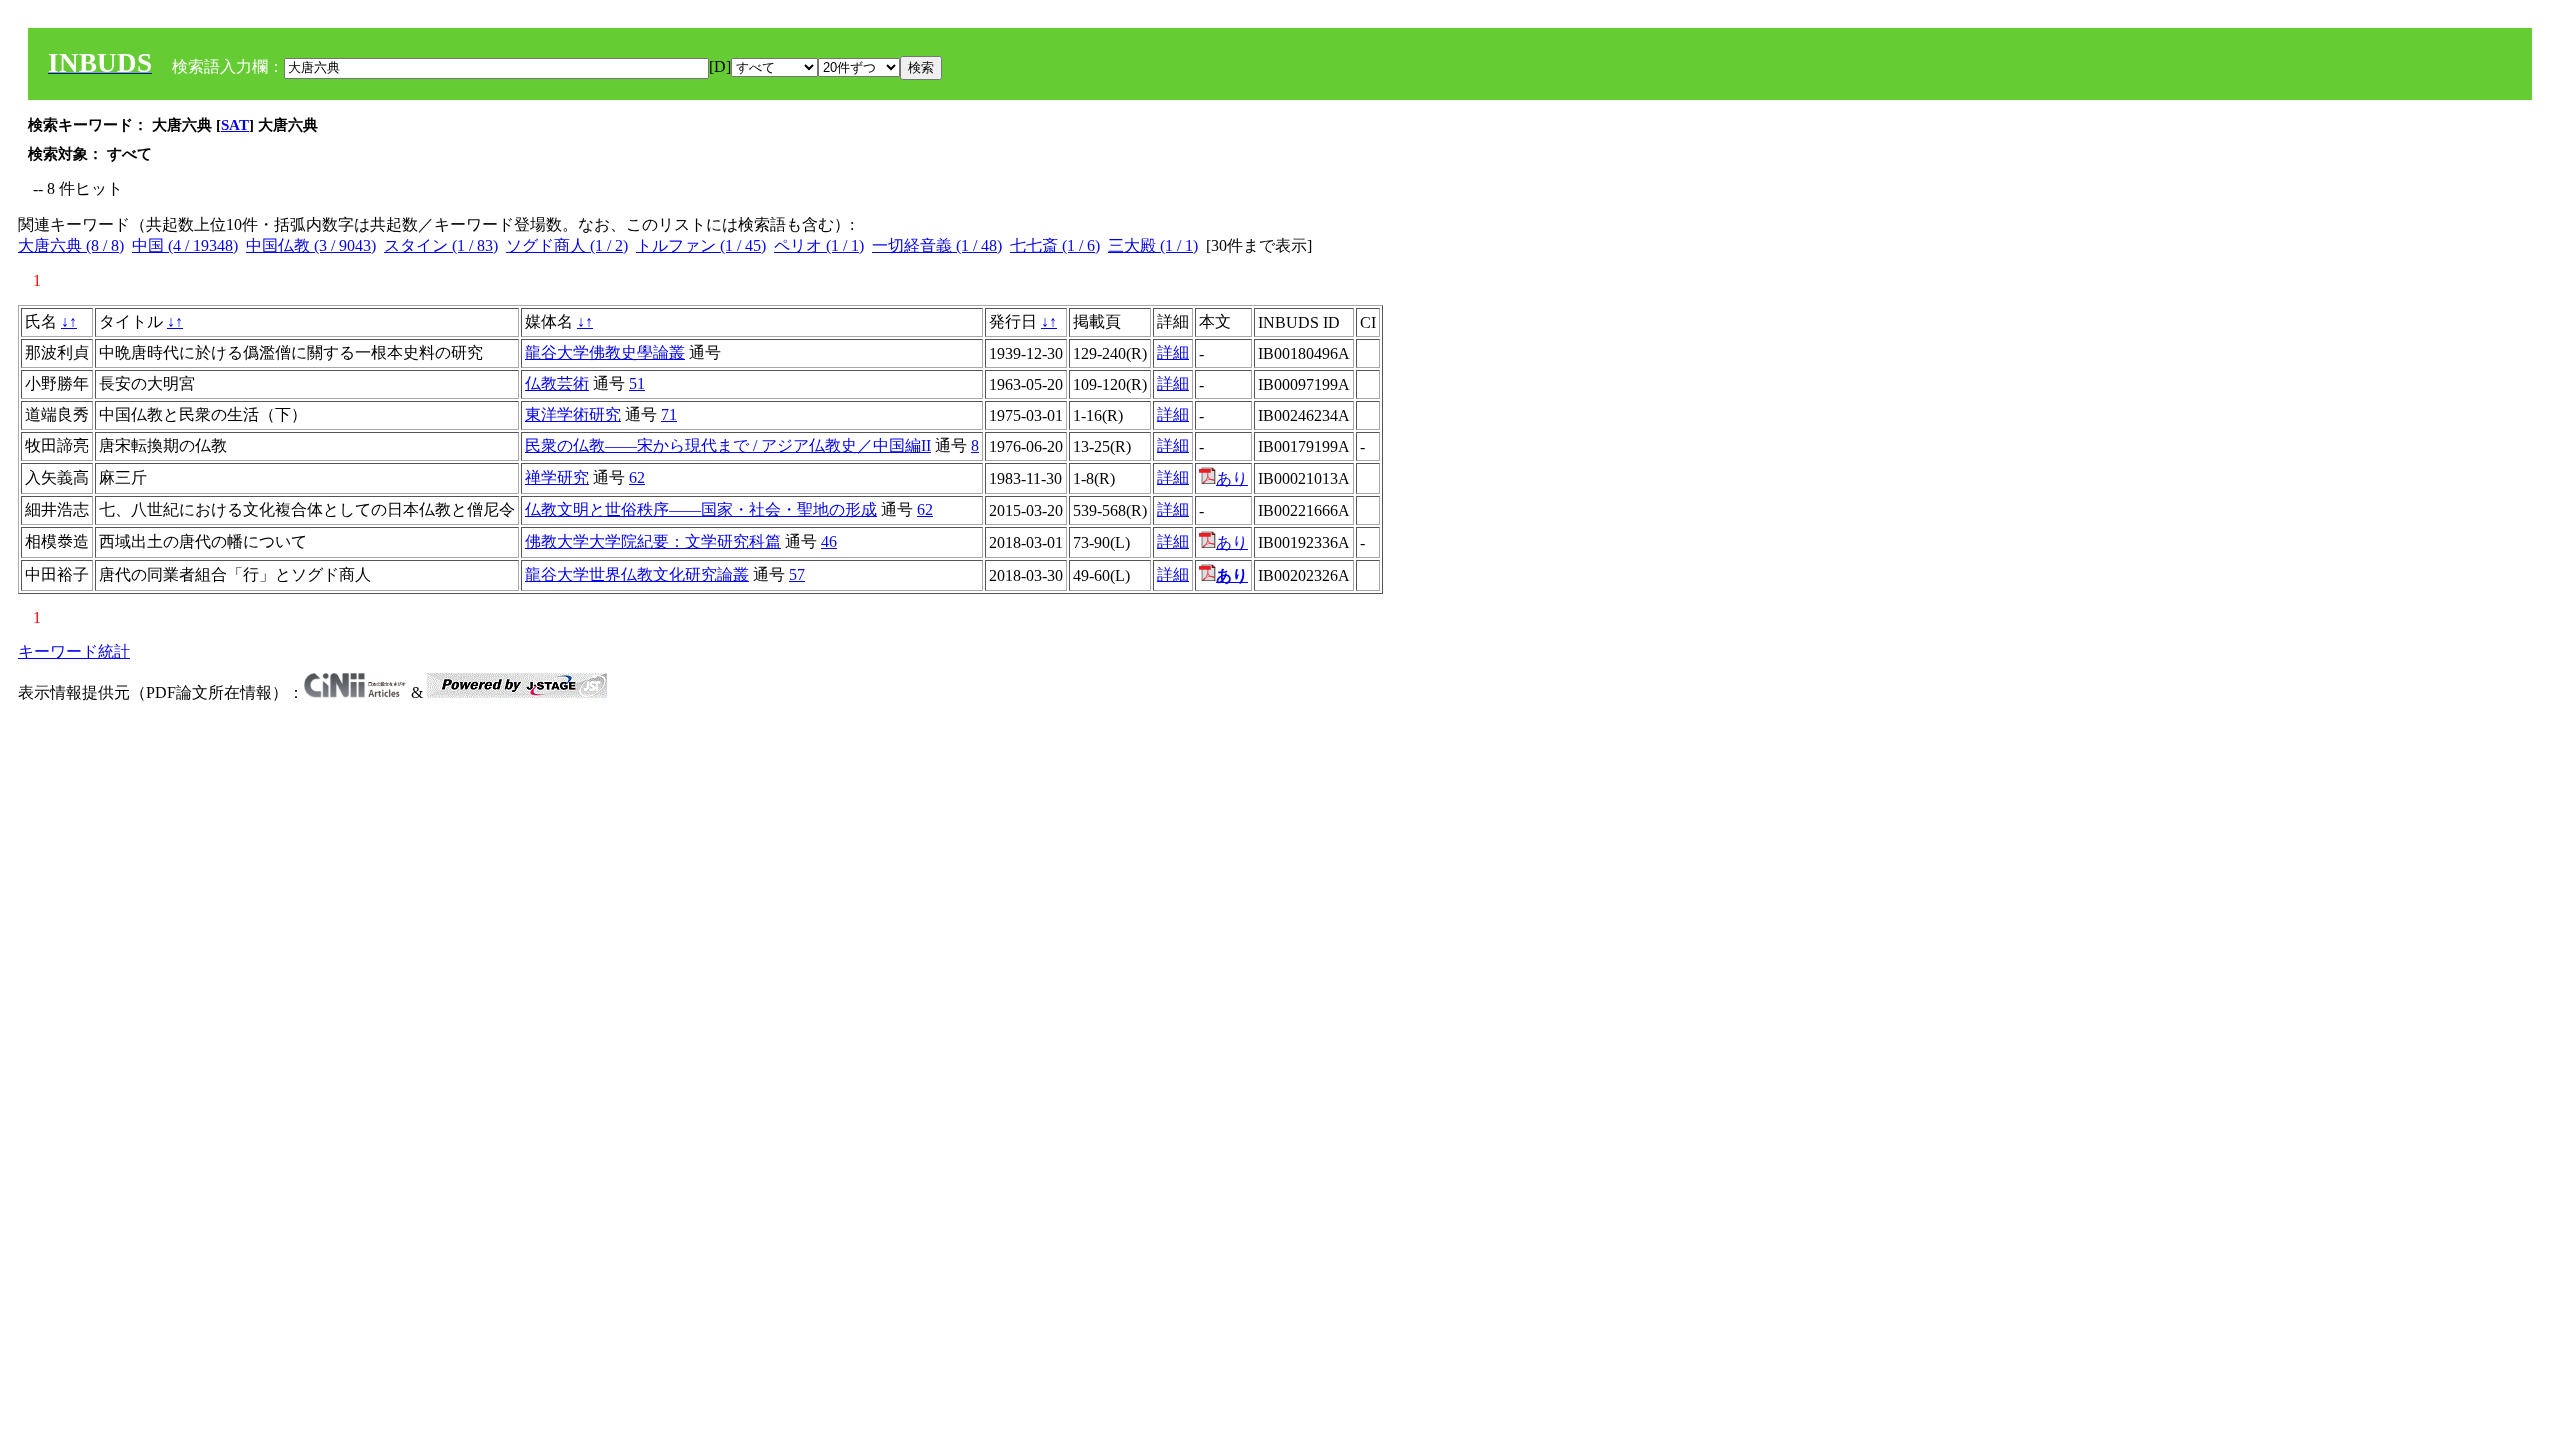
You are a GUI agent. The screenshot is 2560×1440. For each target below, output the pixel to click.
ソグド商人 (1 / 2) (567, 245)
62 (637, 477)
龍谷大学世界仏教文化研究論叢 (637, 574)
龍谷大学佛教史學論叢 (605, 352)
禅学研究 (557, 477)
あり (1232, 478)
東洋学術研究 (573, 414)
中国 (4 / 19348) (185, 245)
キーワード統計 (74, 651)
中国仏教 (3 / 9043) (311, 245)
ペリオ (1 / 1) (819, 245)
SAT (235, 125)
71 (669, 414)
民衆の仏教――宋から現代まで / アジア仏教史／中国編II (728, 445)
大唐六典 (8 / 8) (71, 245)
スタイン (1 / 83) (441, 245)
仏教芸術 (557, 383)
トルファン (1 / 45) (701, 245)
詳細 (1173, 352)
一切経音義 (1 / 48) (937, 245)
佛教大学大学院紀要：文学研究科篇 (653, 541)
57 (797, 574)
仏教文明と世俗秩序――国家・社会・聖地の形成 (701, 509)
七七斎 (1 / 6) (1055, 245)
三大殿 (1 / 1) (1153, 245)
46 (829, 541)
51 (637, 383)
